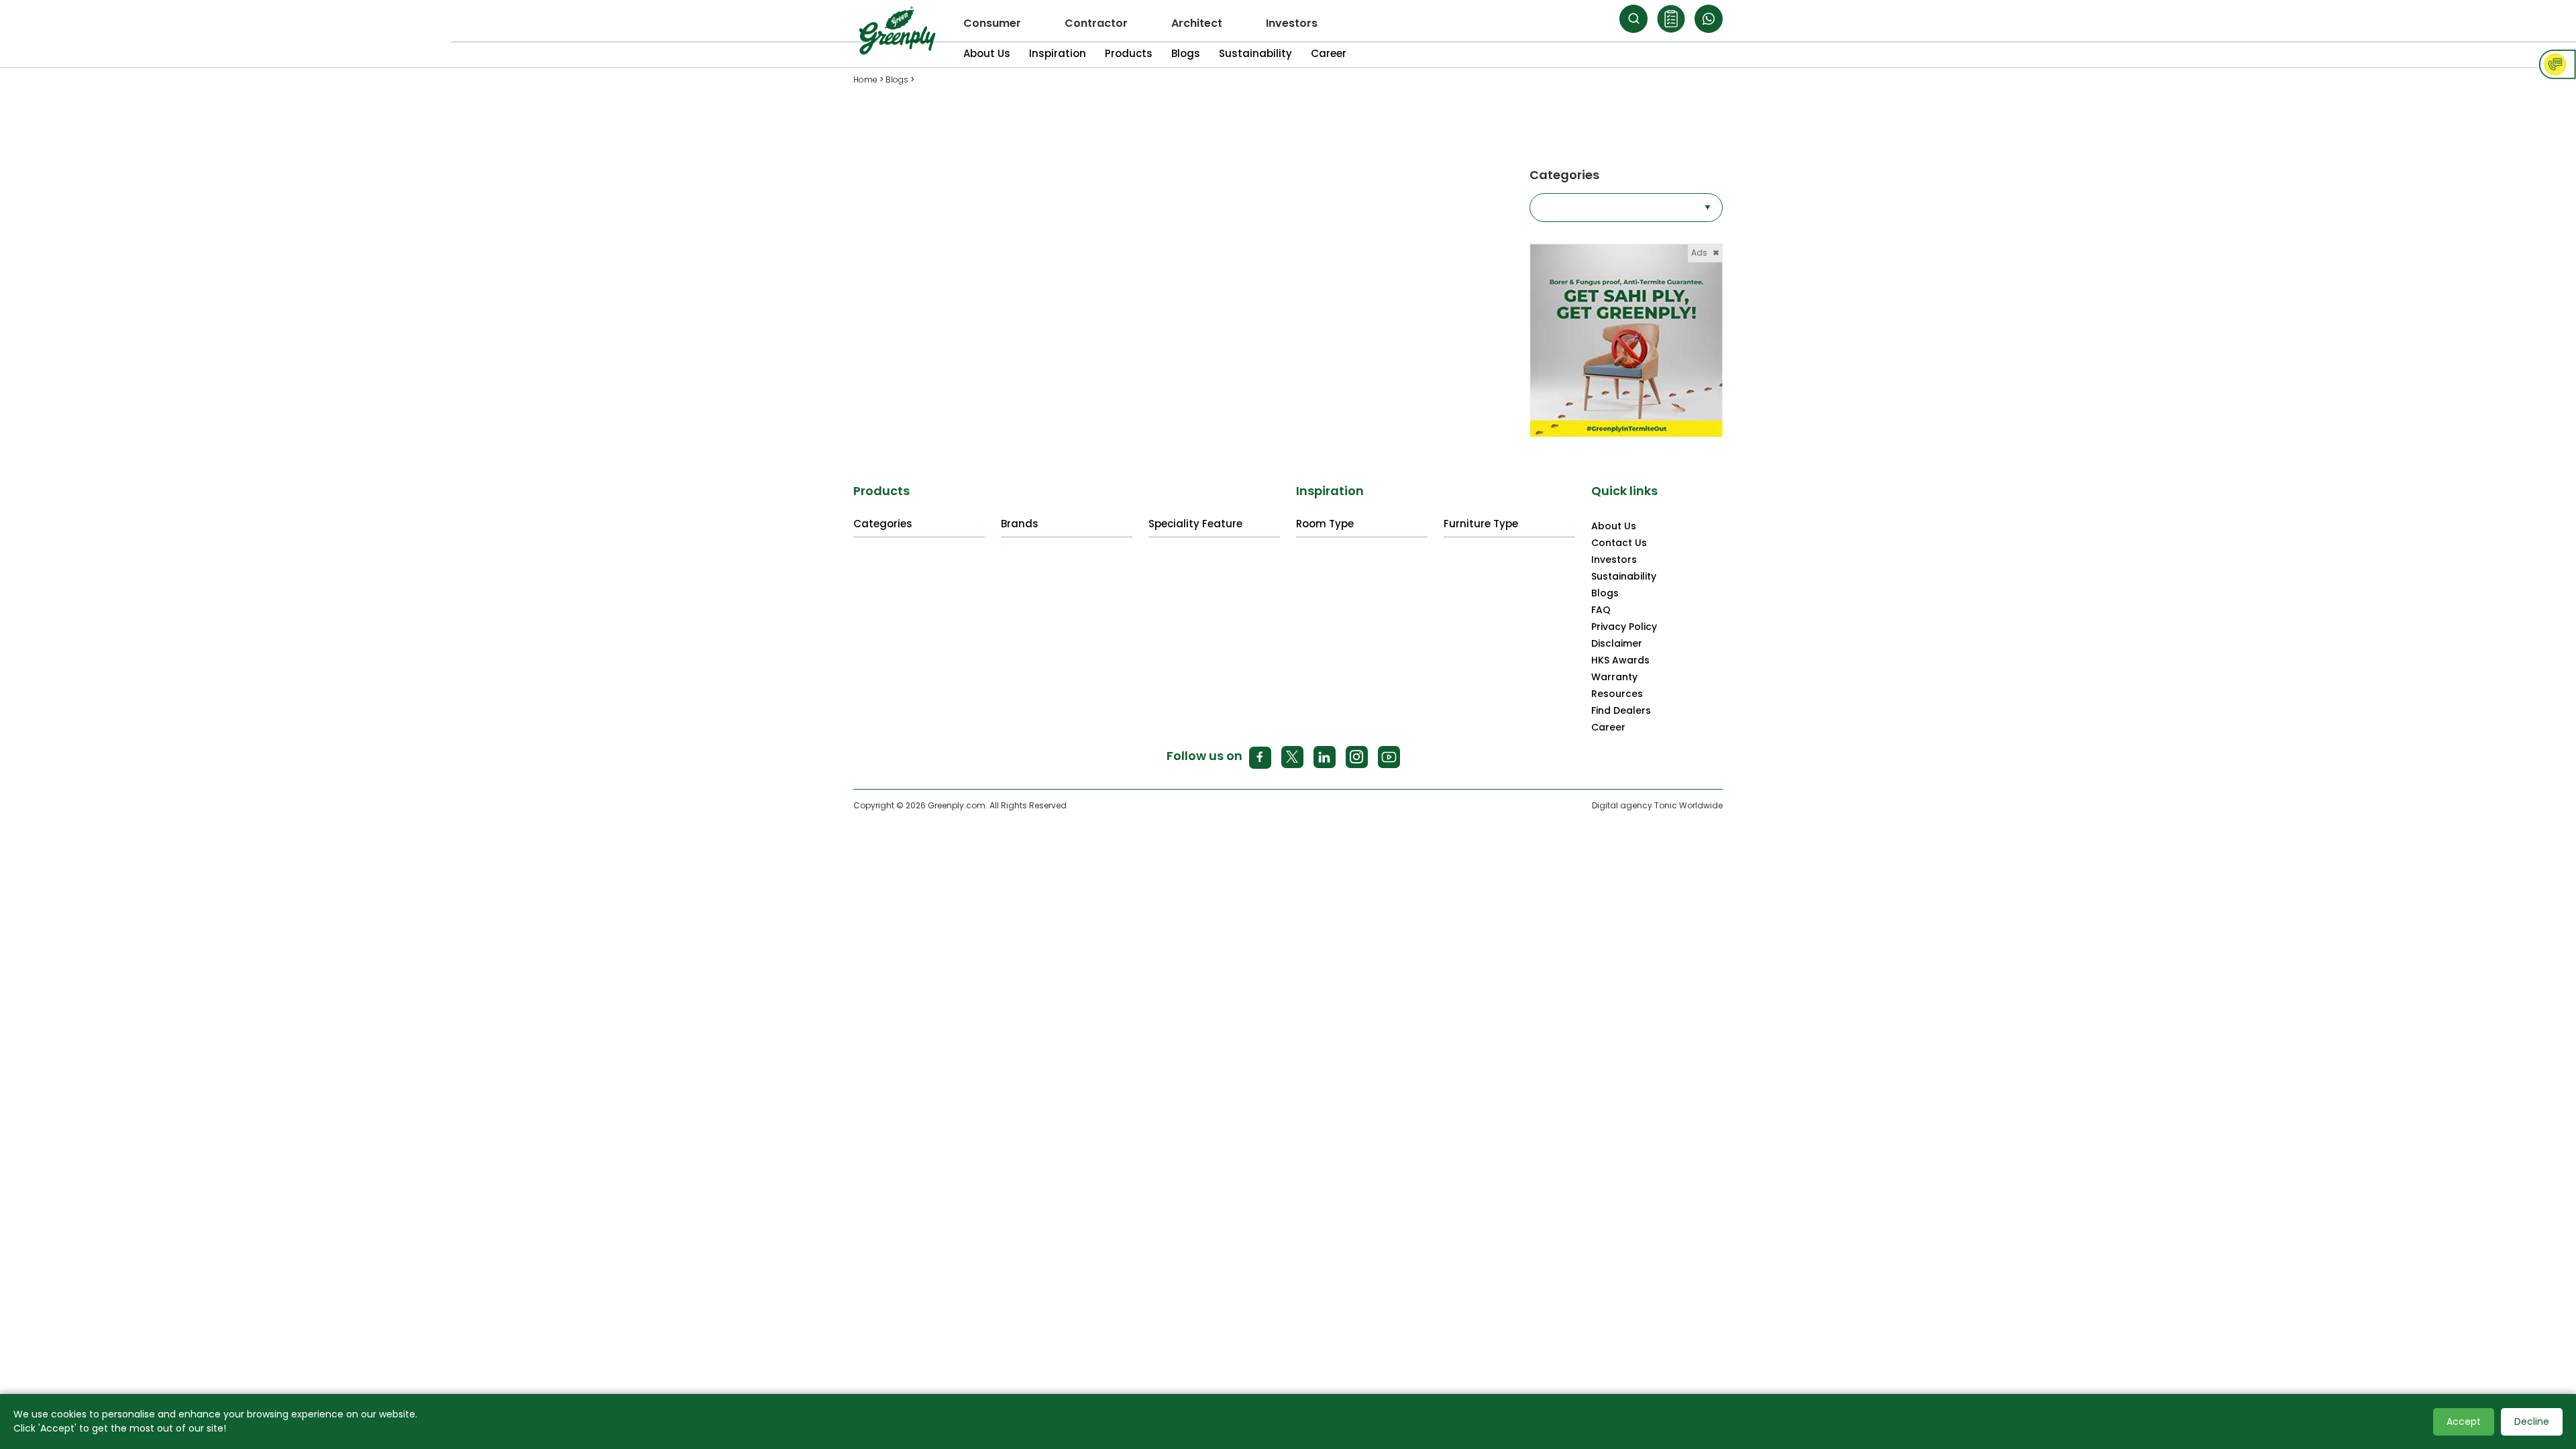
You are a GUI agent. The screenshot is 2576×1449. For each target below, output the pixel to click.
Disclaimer (1617, 643)
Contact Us (1619, 543)
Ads (1705, 253)
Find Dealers (1621, 710)
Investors (1292, 23)
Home (865, 79)
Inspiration (1058, 53)
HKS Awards (1620, 660)
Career (1329, 53)
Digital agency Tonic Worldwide (1657, 805)
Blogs (1186, 53)
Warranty (1614, 677)
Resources (1617, 694)
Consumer (992, 23)
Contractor (1096, 23)
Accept (2464, 1421)
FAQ (1601, 610)
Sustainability (1255, 53)
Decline (2532, 1421)
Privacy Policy (1624, 627)
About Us (987, 53)
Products (1129, 53)
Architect (1197, 23)
